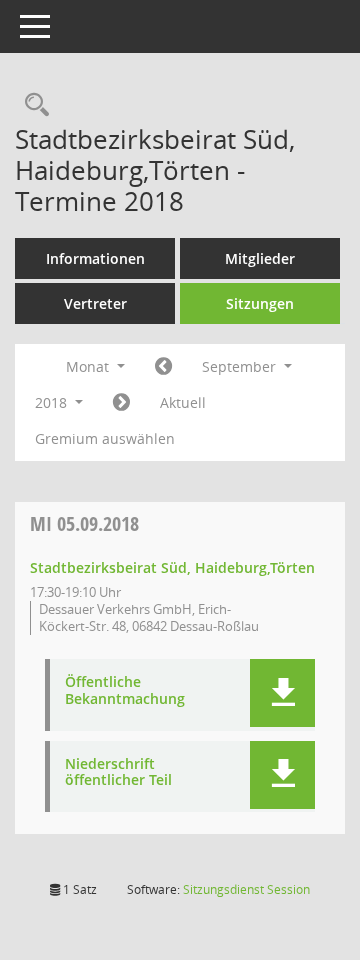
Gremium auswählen (105, 438)
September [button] (241, 366)
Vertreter (95, 303)
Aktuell (183, 402)
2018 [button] (53, 402)
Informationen (95, 258)
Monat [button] (89, 366)
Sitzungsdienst (246, 889)
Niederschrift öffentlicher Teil (118, 773)
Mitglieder (260, 258)
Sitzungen (260, 303)
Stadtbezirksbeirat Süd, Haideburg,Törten (172, 567)
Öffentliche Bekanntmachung (125, 691)
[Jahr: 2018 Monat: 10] (121, 403)
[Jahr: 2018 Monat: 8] (163, 367)
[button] (282, 693)
